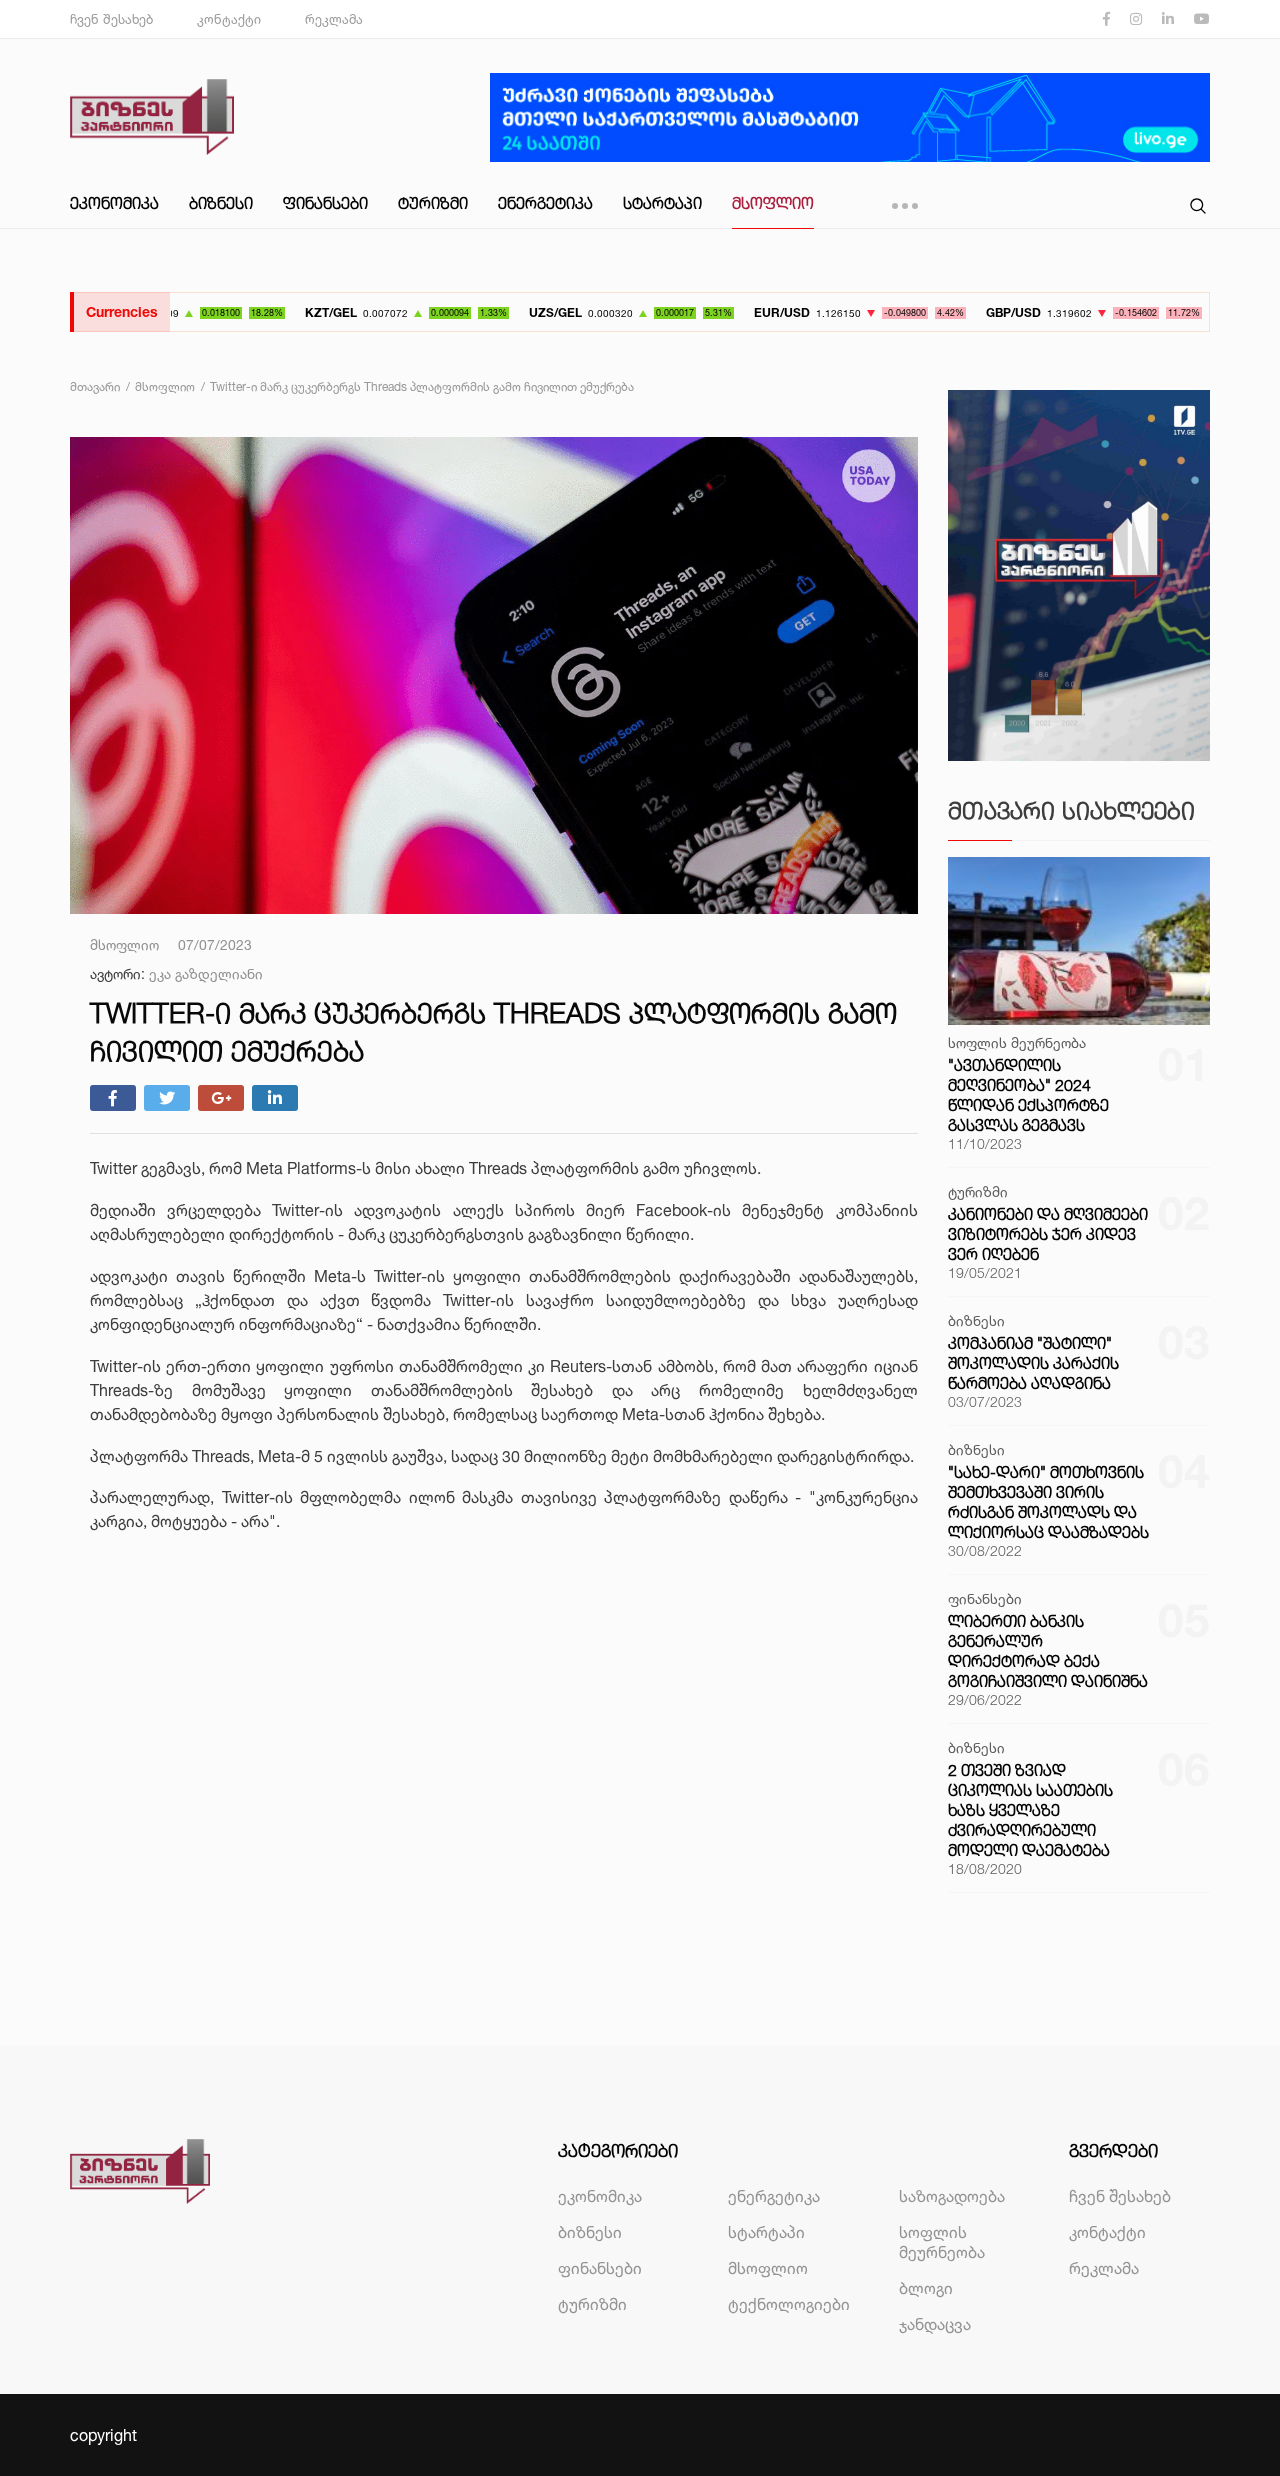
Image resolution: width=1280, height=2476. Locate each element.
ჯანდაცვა (935, 2324)
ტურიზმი (433, 203)
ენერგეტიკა (545, 203)
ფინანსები (325, 203)
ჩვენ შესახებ (111, 19)
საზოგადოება (952, 2196)
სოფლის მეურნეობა (942, 2242)
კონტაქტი (229, 19)
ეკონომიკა (114, 203)
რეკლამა (334, 19)
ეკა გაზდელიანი (206, 973)
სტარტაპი (662, 203)
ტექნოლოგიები (789, 2304)
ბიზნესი (221, 203)
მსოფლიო (773, 203)
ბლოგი (926, 2288)
